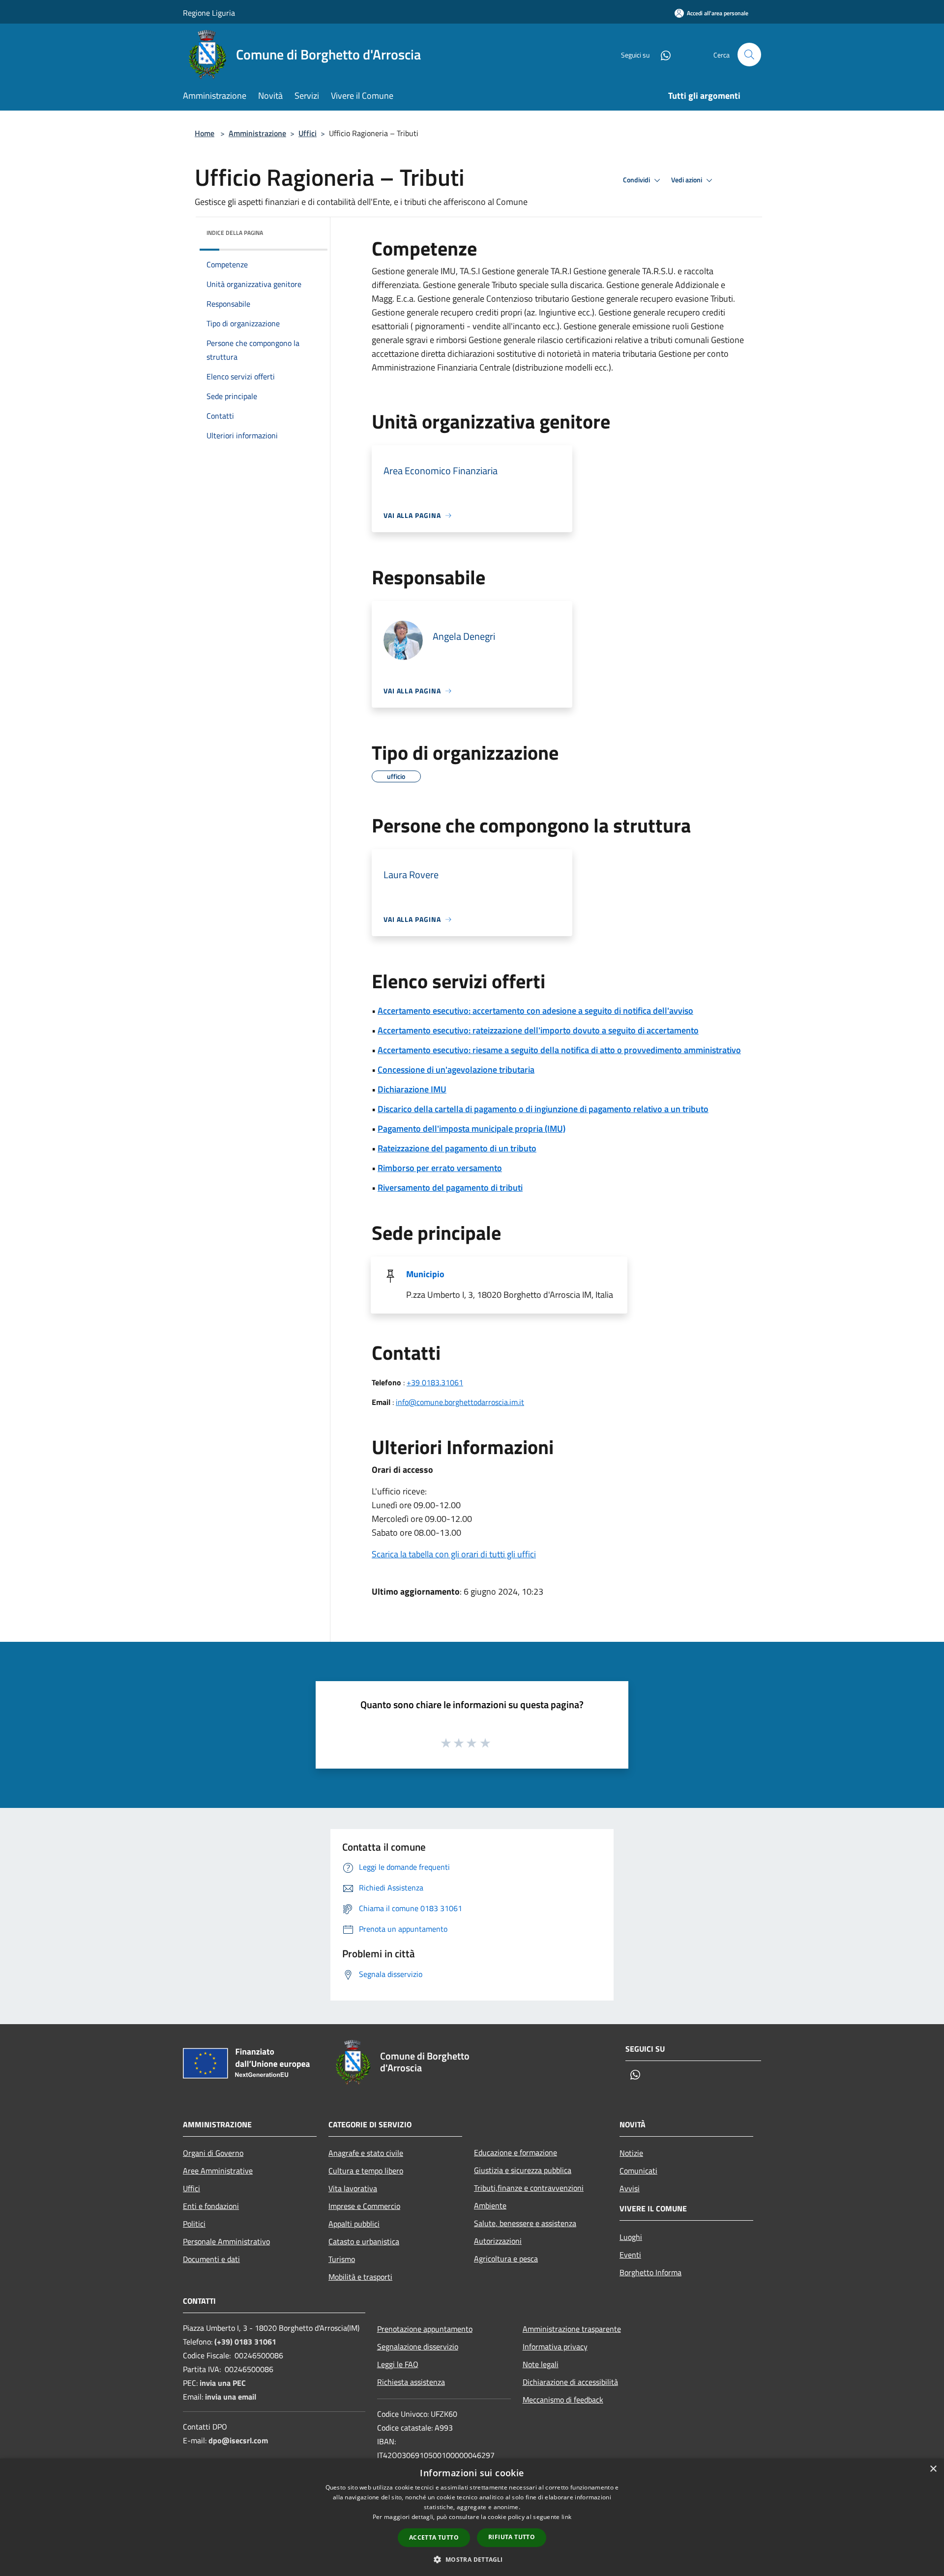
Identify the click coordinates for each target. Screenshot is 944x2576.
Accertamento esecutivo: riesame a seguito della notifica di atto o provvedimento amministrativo (559, 1050)
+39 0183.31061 (435, 1382)
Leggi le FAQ (398, 2364)
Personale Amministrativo (226, 2241)
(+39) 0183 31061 (245, 2342)
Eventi (630, 2255)
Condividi (637, 180)
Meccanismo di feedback (563, 2400)
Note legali (541, 2364)
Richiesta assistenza (411, 2382)
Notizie (631, 2153)
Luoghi (631, 2237)
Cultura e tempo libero (366, 2171)
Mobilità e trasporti (360, 2277)
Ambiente (490, 2205)
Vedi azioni (687, 180)
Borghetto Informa (650, 2272)
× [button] (933, 2469)
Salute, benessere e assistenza (525, 2223)
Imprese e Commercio (364, 2206)
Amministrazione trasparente (572, 2329)
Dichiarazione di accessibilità (570, 2382)
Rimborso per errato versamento (440, 1168)
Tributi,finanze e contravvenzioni (529, 2188)
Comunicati (638, 2171)
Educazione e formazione (516, 2152)
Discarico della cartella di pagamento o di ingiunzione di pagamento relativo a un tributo (543, 1109)
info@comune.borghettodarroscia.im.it (460, 1402)
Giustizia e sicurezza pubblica (523, 2170)
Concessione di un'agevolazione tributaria (456, 1070)
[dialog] (472, 2517)
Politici (194, 2224)
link (566, 2517)
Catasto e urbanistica (364, 2241)
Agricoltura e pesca (506, 2259)
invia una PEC (223, 2383)
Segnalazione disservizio (418, 2347)
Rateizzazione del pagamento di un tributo (457, 1148)
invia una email (231, 2397)
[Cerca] (749, 55)
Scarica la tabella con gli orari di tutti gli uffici (454, 1554)
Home (205, 133)
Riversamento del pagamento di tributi (450, 1188)
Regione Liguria (209, 13)
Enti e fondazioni (211, 2206)
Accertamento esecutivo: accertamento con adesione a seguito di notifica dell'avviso (535, 1011)
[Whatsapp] (662, 54)
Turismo (342, 2259)
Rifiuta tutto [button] (512, 2537)
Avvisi (630, 2188)
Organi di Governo (213, 2153)
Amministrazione (257, 133)
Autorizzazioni (498, 2241)
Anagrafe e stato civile (366, 2153)
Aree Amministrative (218, 2171)
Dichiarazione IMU (412, 1089)
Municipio (425, 1274)
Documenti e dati (211, 2259)
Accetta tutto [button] (434, 2537)
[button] (472, 2559)
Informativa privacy (555, 2347)
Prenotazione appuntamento (425, 2329)
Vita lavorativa (353, 2188)
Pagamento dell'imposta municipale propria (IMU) (472, 1129)
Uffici (308, 133)
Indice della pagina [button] (235, 233)
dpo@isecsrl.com (238, 2440)
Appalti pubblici (354, 2224)
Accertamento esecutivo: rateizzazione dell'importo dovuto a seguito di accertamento (538, 1030)
